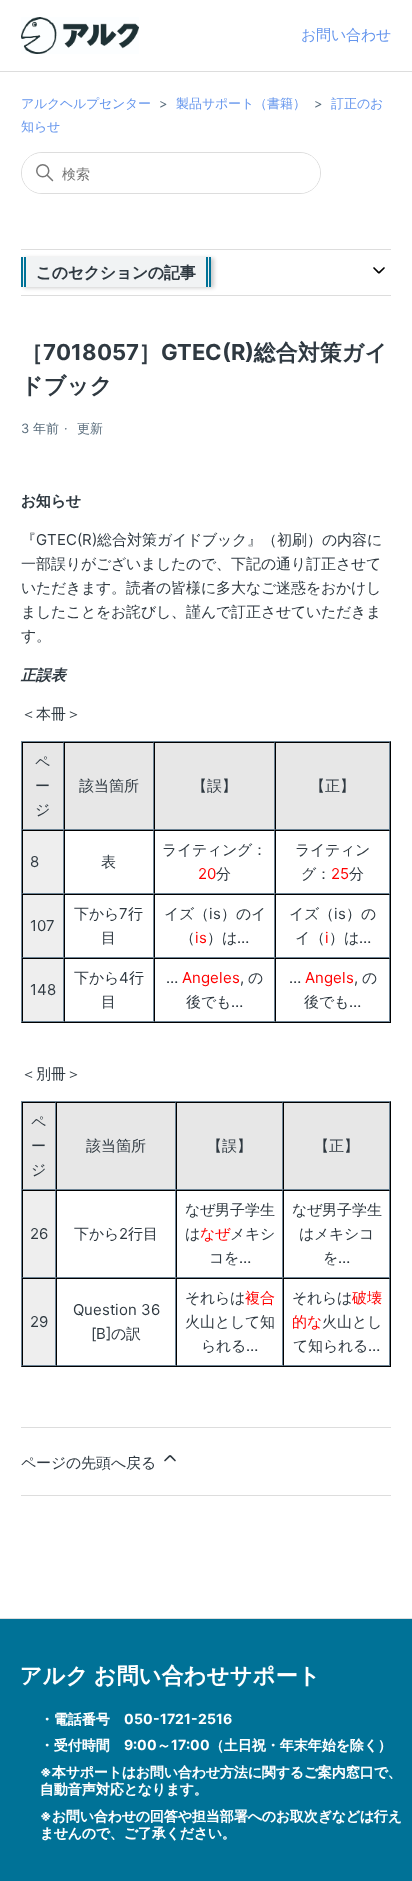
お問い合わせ (346, 34)
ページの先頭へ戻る (90, 1462)
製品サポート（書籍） (241, 103)
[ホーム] (80, 35)
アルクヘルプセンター (86, 103)
